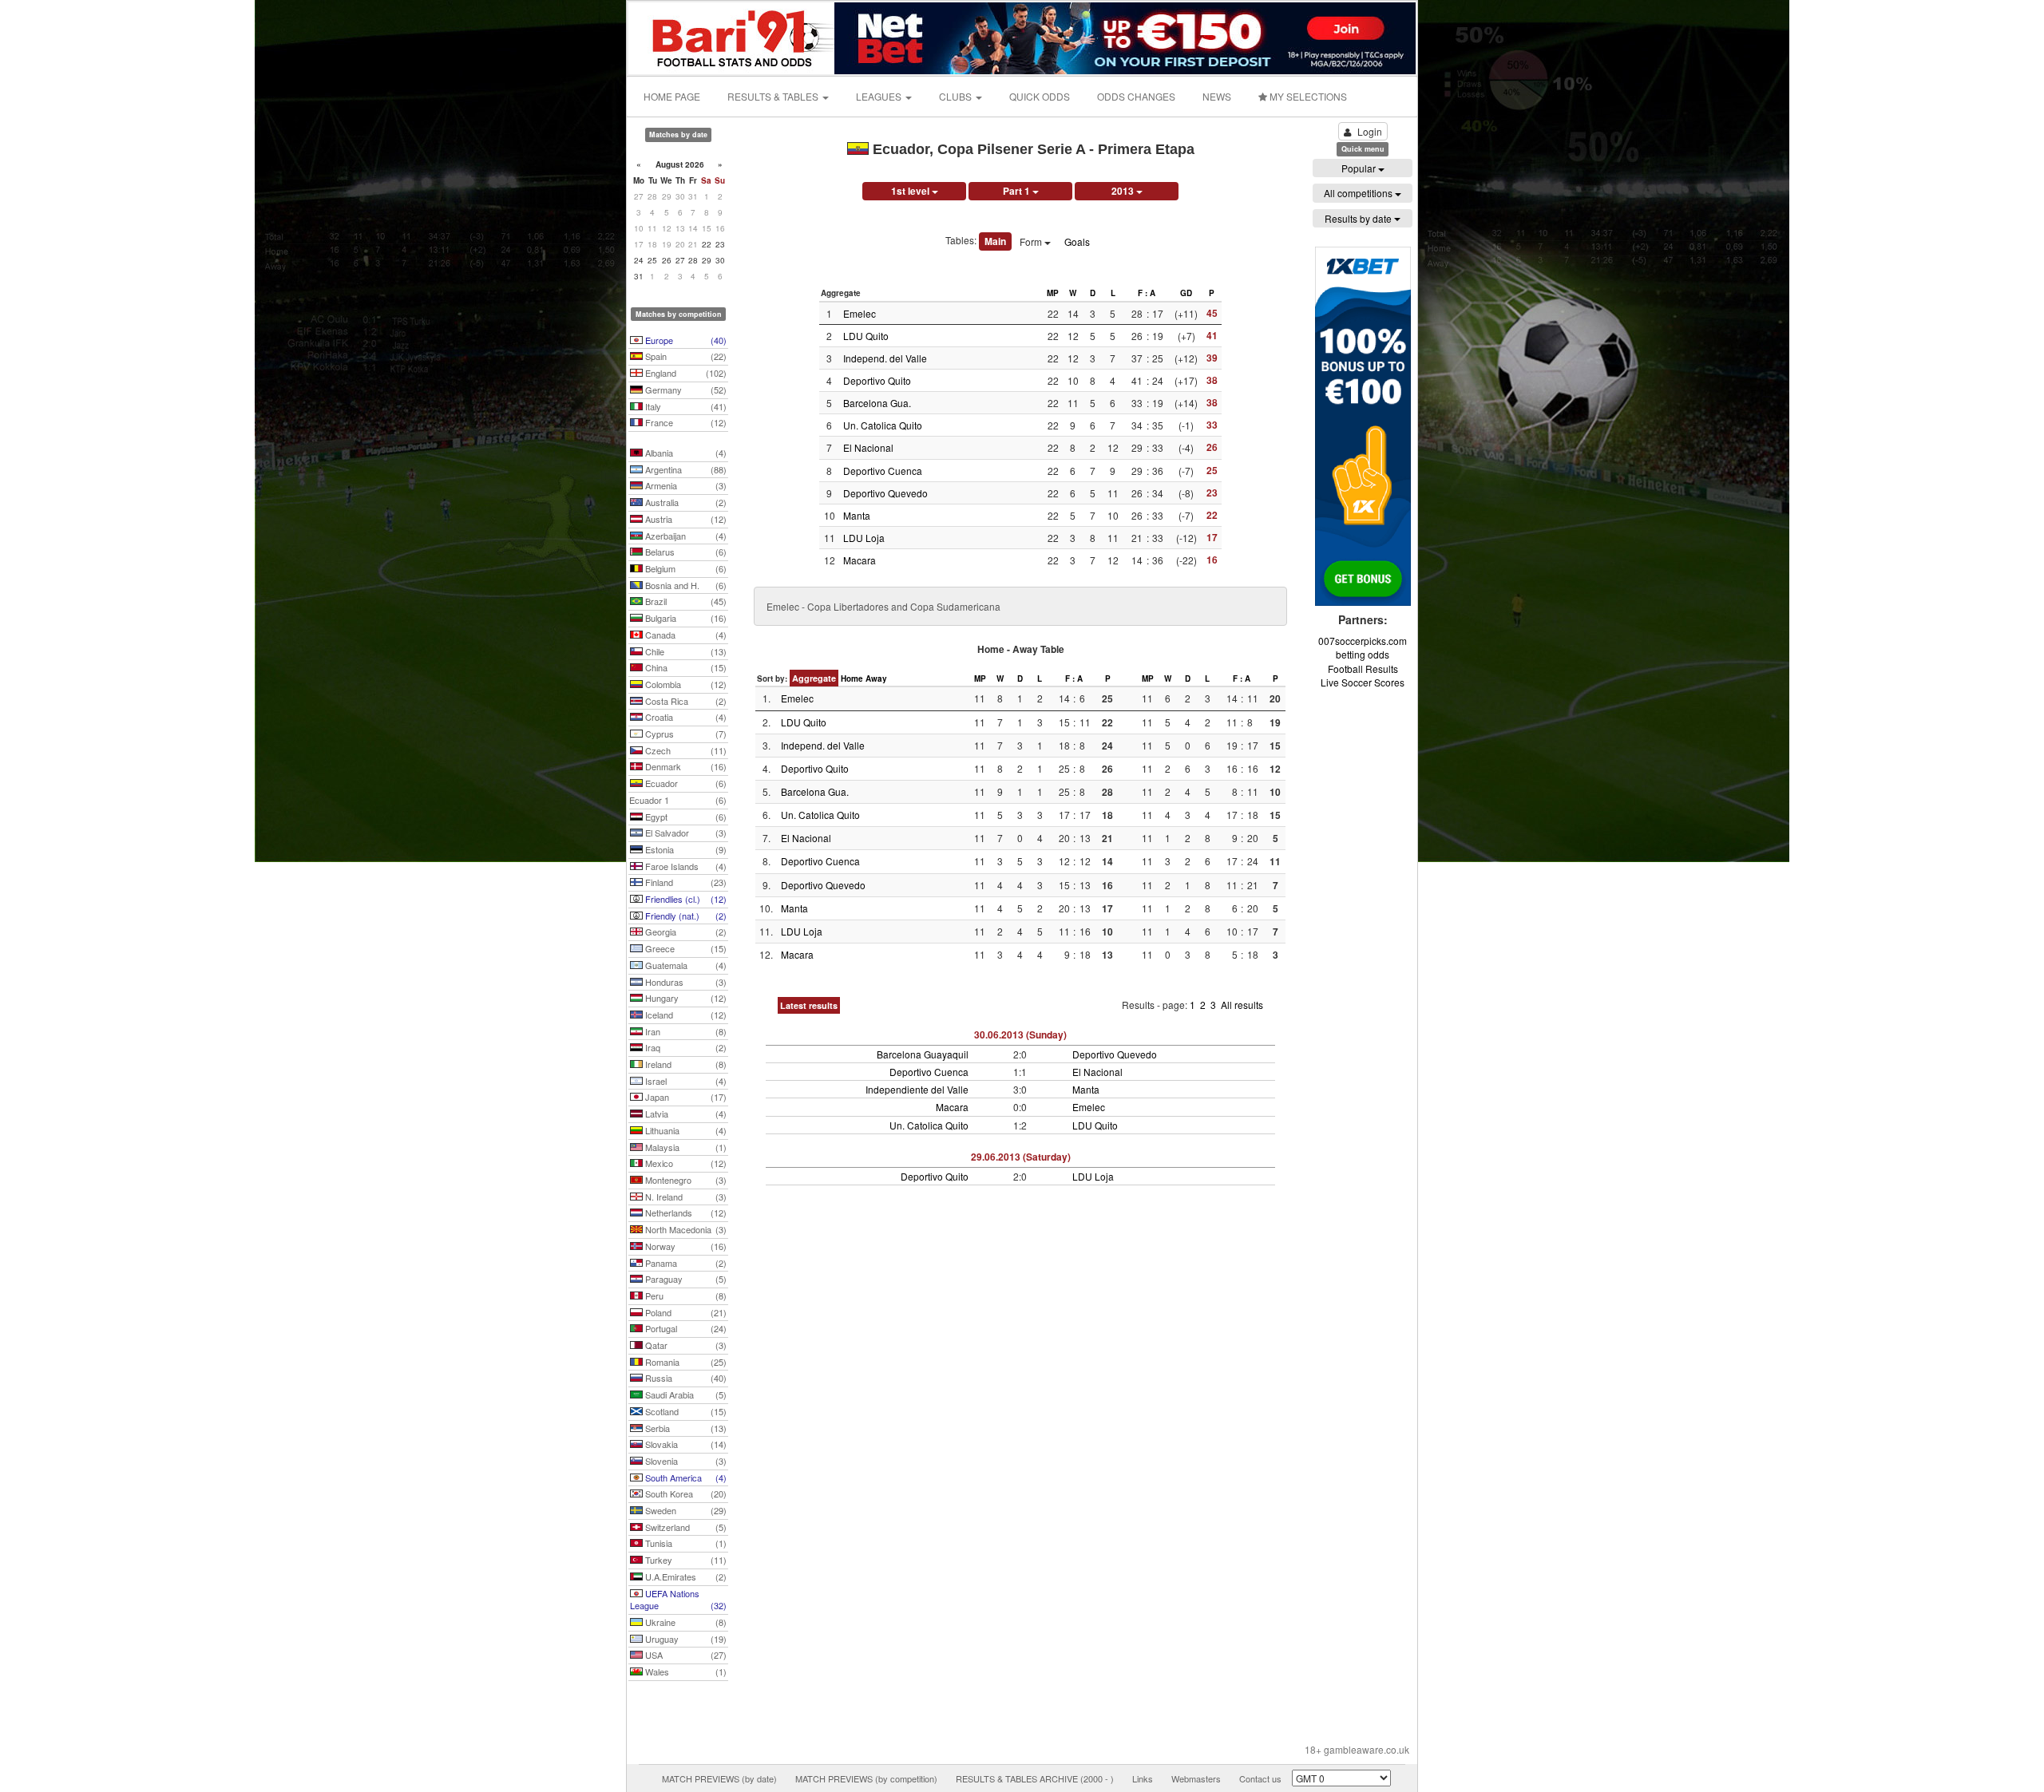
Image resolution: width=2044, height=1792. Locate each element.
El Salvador (685, 833)
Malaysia (685, 1147)
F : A (1147, 293)
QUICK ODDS (1040, 96)
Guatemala (685, 965)
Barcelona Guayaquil (923, 1054)
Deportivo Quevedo (885, 493)
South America (685, 1478)
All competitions (1359, 193)
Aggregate (814, 678)
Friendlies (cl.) (685, 899)
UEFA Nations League (678, 1600)
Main (995, 241)
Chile (685, 651)
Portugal (685, 1328)
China (685, 667)
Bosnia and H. (685, 585)
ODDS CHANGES (1136, 96)
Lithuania (685, 1130)
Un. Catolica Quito (883, 425)
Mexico (685, 1163)
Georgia (685, 932)
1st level (911, 191)
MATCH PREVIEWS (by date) (719, 1778)
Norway (685, 1246)
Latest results (809, 1005)
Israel (685, 1081)
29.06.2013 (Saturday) (1021, 1157)
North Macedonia (685, 1229)
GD (1186, 293)
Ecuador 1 (678, 800)
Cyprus (685, 734)
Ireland (685, 1064)
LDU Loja (864, 538)
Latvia (685, 1114)
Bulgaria (685, 618)
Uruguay (685, 1639)
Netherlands (685, 1212)
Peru (685, 1296)
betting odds (1363, 654)
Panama (685, 1263)
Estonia (685, 849)
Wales (685, 1671)
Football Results (1363, 669)
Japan (685, 1097)
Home (852, 678)
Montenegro (685, 1180)
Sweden (685, 1510)
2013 (1124, 191)
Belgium (685, 568)
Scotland (685, 1411)
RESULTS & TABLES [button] (774, 96)
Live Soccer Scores (1363, 682)
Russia (685, 1378)
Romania (685, 1362)
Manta (857, 515)
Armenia (685, 485)
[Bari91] (732, 36)
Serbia (685, 1428)
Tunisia (685, 1543)
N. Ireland (685, 1197)
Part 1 (1018, 191)
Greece (685, 948)
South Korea (685, 1493)
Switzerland (685, 1527)
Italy (685, 406)
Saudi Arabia (685, 1394)
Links (1143, 1778)
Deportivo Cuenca (883, 471)
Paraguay (685, 1279)
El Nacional (868, 447)
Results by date (1359, 218)
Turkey (685, 1560)
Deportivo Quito (877, 380)
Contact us (1260, 1778)
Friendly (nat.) (685, 916)
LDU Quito (866, 336)
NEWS (1217, 96)
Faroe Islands (685, 866)
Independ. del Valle (885, 358)
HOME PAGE (672, 96)
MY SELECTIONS (1307, 96)
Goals (1077, 241)
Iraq (685, 1047)
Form (1032, 241)
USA (685, 1655)
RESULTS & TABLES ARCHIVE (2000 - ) (1035, 1778)
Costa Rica (685, 701)
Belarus (685, 552)
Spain (685, 356)
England (685, 373)
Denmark (685, 766)
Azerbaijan (685, 536)
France (685, 422)
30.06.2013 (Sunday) (1020, 1034)
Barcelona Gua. (877, 403)
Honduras (685, 982)
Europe (685, 340)
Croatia (685, 717)
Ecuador (685, 783)
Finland (685, 882)
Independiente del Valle (917, 1089)
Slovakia (685, 1444)
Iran (685, 1031)
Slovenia (685, 1461)
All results (1242, 1005)
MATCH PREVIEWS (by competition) (866, 1778)
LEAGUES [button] (880, 96)
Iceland (685, 1015)
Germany (685, 390)
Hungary (685, 998)
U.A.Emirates (685, 1576)
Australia (685, 502)
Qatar (685, 1345)
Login (1370, 131)
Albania (685, 453)
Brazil (685, 601)
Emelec (860, 313)
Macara (860, 560)
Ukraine (685, 1622)
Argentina (685, 469)
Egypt (685, 817)
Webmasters (1196, 1778)
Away (876, 678)
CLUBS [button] (957, 96)
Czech (685, 750)
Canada (685, 635)
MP (1053, 293)
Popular (1360, 168)
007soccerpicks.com (1363, 641)
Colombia (685, 684)
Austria (685, 519)
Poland (685, 1312)
